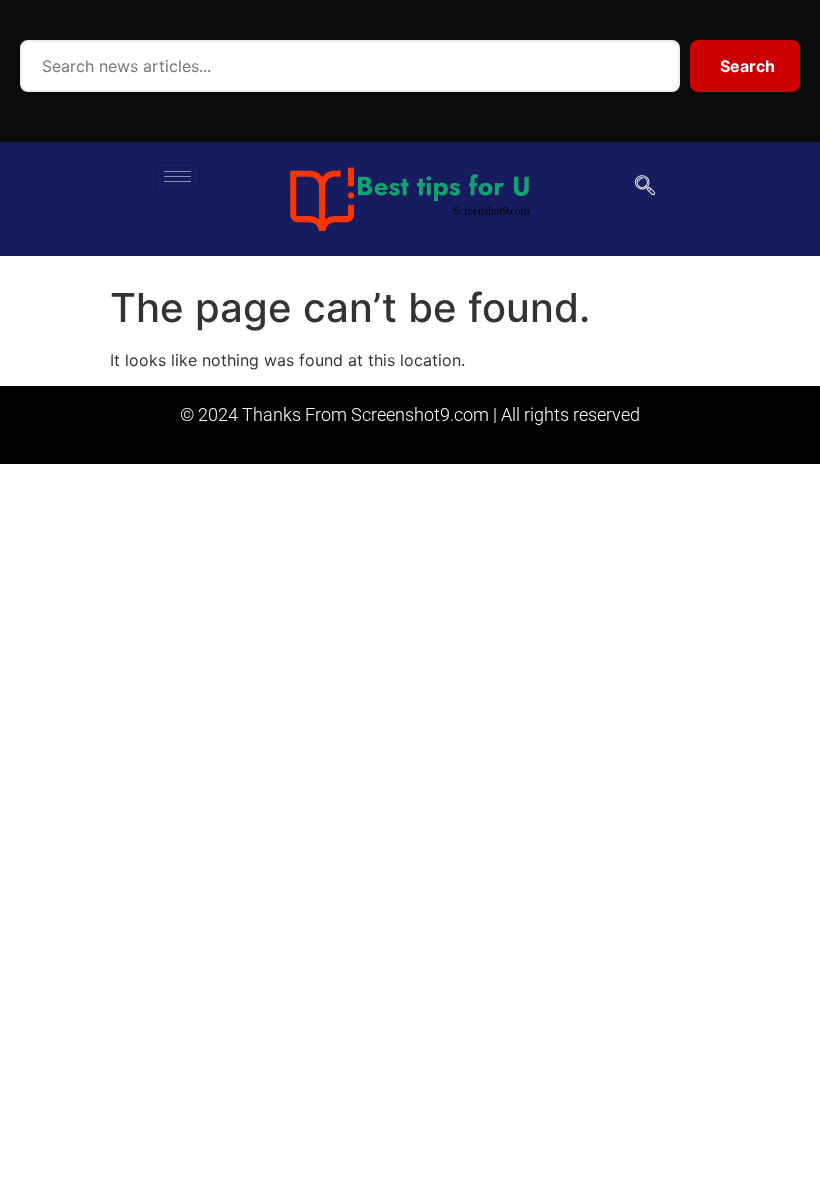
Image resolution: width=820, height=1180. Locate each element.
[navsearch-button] (645, 187)
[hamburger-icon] (177, 176)
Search (747, 66)
